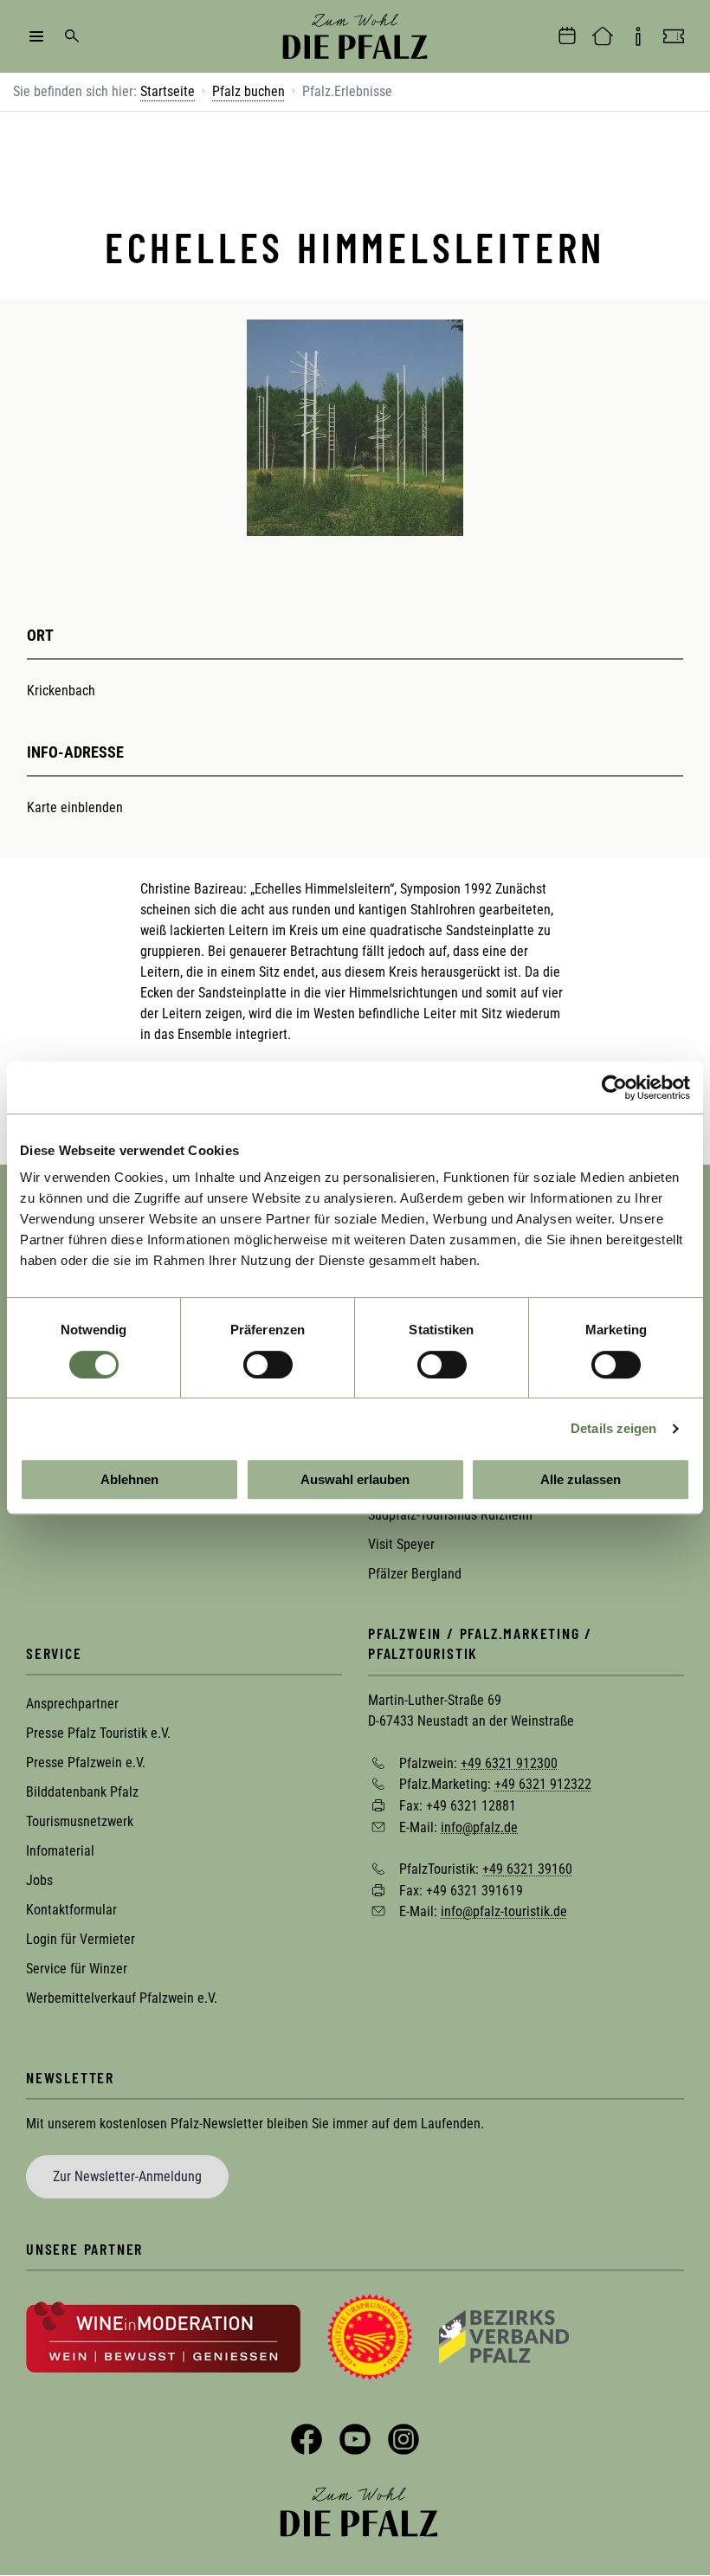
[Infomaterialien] (638, 36)
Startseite (168, 91)
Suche (72, 36)
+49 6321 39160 (527, 1869)
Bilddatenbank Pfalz (82, 1792)
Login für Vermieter (81, 1939)
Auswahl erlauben (355, 1479)
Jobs (39, 1880)
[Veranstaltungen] (567, 36)
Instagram (403, 2439)
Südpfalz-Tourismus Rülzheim (450, 1515)
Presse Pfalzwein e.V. (86, 1763)
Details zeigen (613, 1428)
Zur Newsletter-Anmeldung (127, 2176)
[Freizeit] (674, 36)
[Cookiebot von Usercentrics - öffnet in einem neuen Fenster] (614, 1088)
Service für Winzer (77, 1969)
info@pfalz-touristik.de (504, 1911)
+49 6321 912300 (509, 1763)
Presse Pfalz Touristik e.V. (98, 1733)
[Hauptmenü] (36, 36)
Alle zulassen (581, 1479)
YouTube (355, 2439)
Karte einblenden (75, 807)
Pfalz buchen (248, 91)
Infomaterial (60, 1851)
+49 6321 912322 (543, 1784)
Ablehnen (129, 1479)
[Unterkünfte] (603, 36)
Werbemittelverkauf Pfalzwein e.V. (122, 1998)
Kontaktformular (71, 1910)
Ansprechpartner (72, 1704)
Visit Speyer (401, 1544)
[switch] (268, 1365)
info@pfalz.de (479, 1827)
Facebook (307, 2439)
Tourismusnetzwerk (80, 1821)
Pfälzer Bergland (415, 1574)
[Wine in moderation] (163, 2336)
